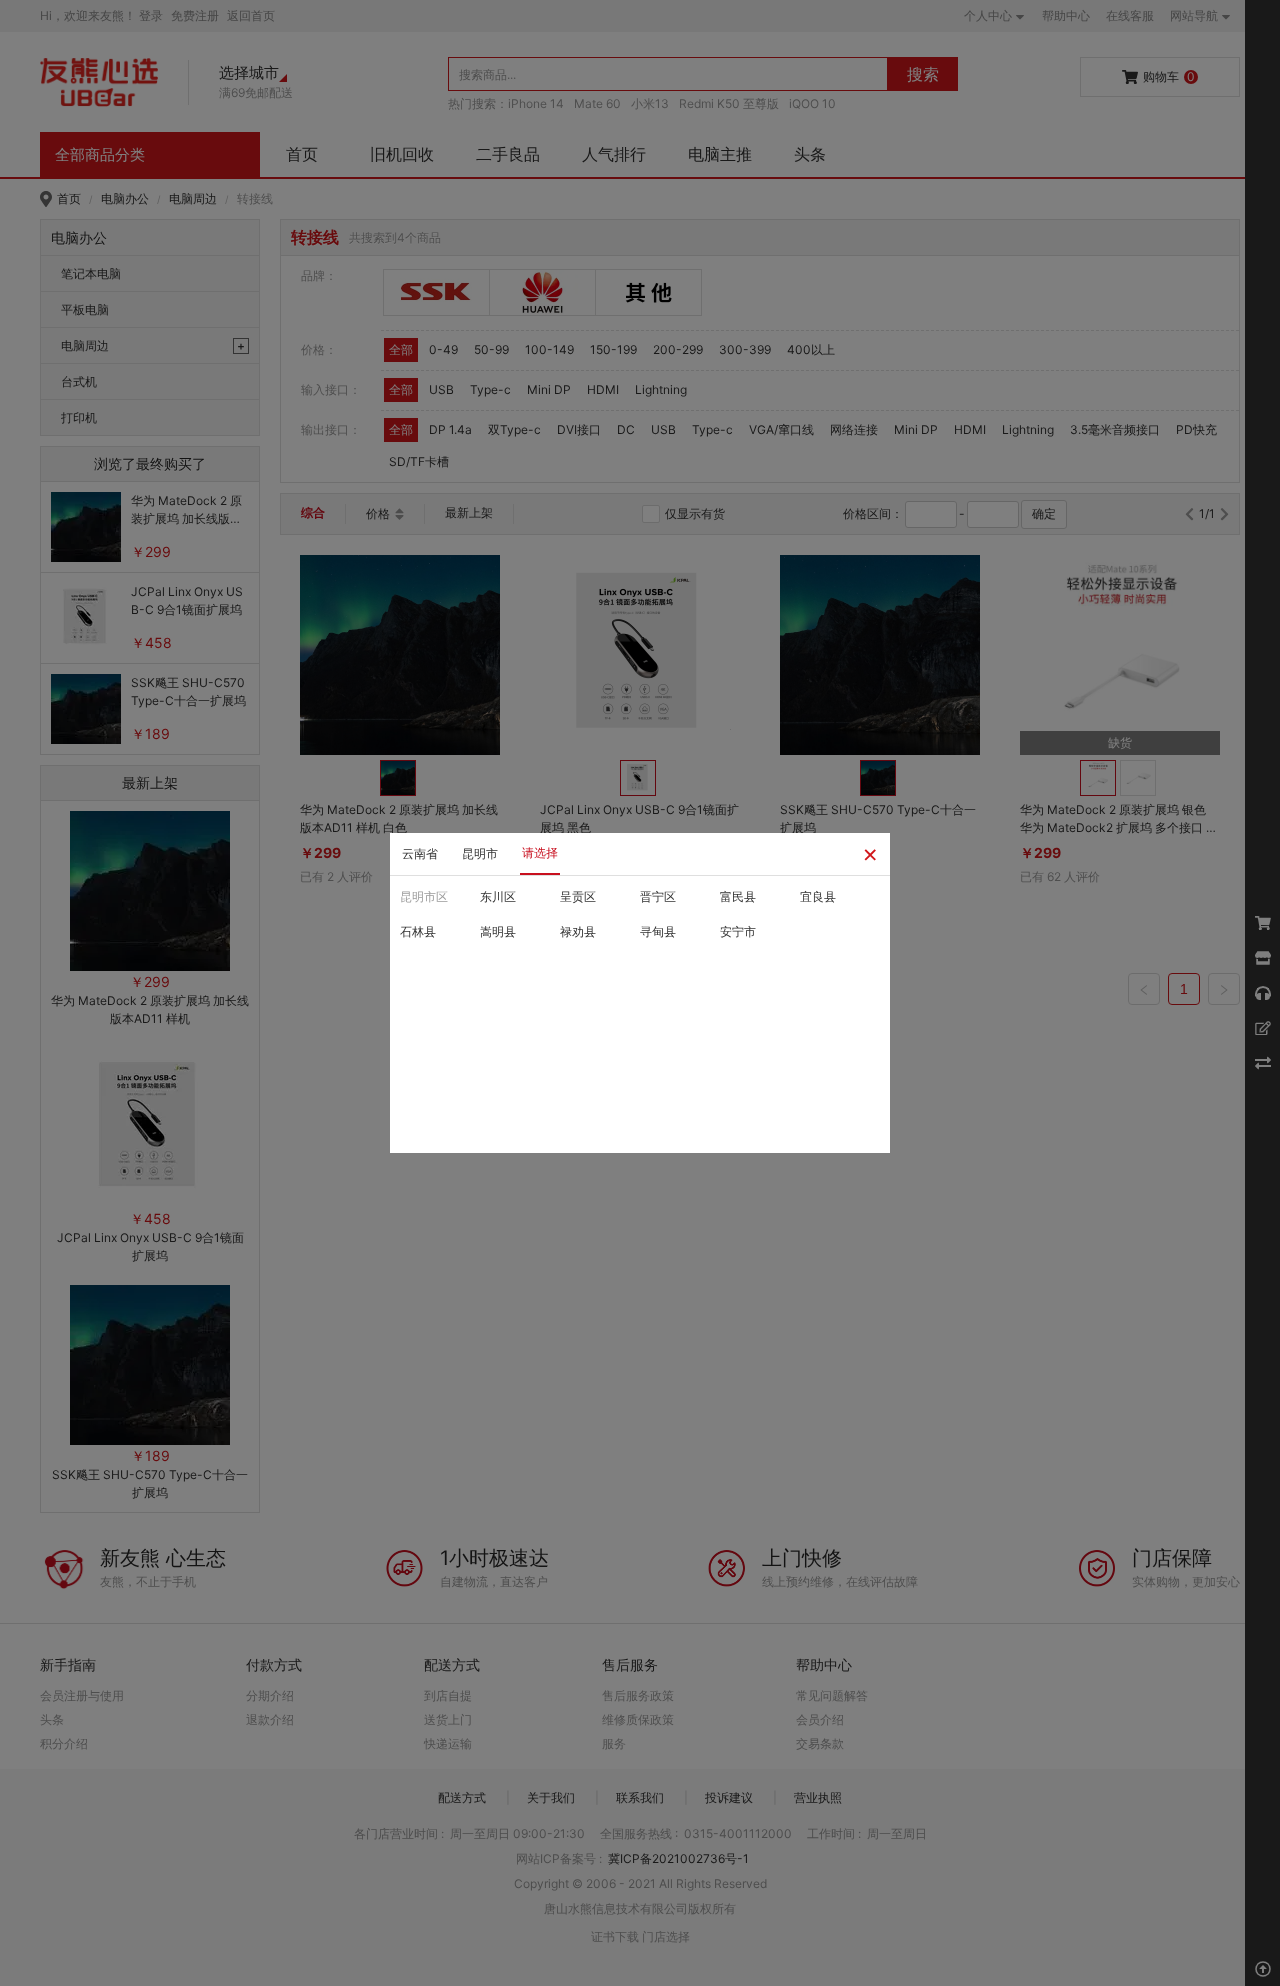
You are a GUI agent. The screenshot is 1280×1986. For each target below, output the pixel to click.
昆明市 (480, 853)
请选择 (540, 852)
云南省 (420, 853)
